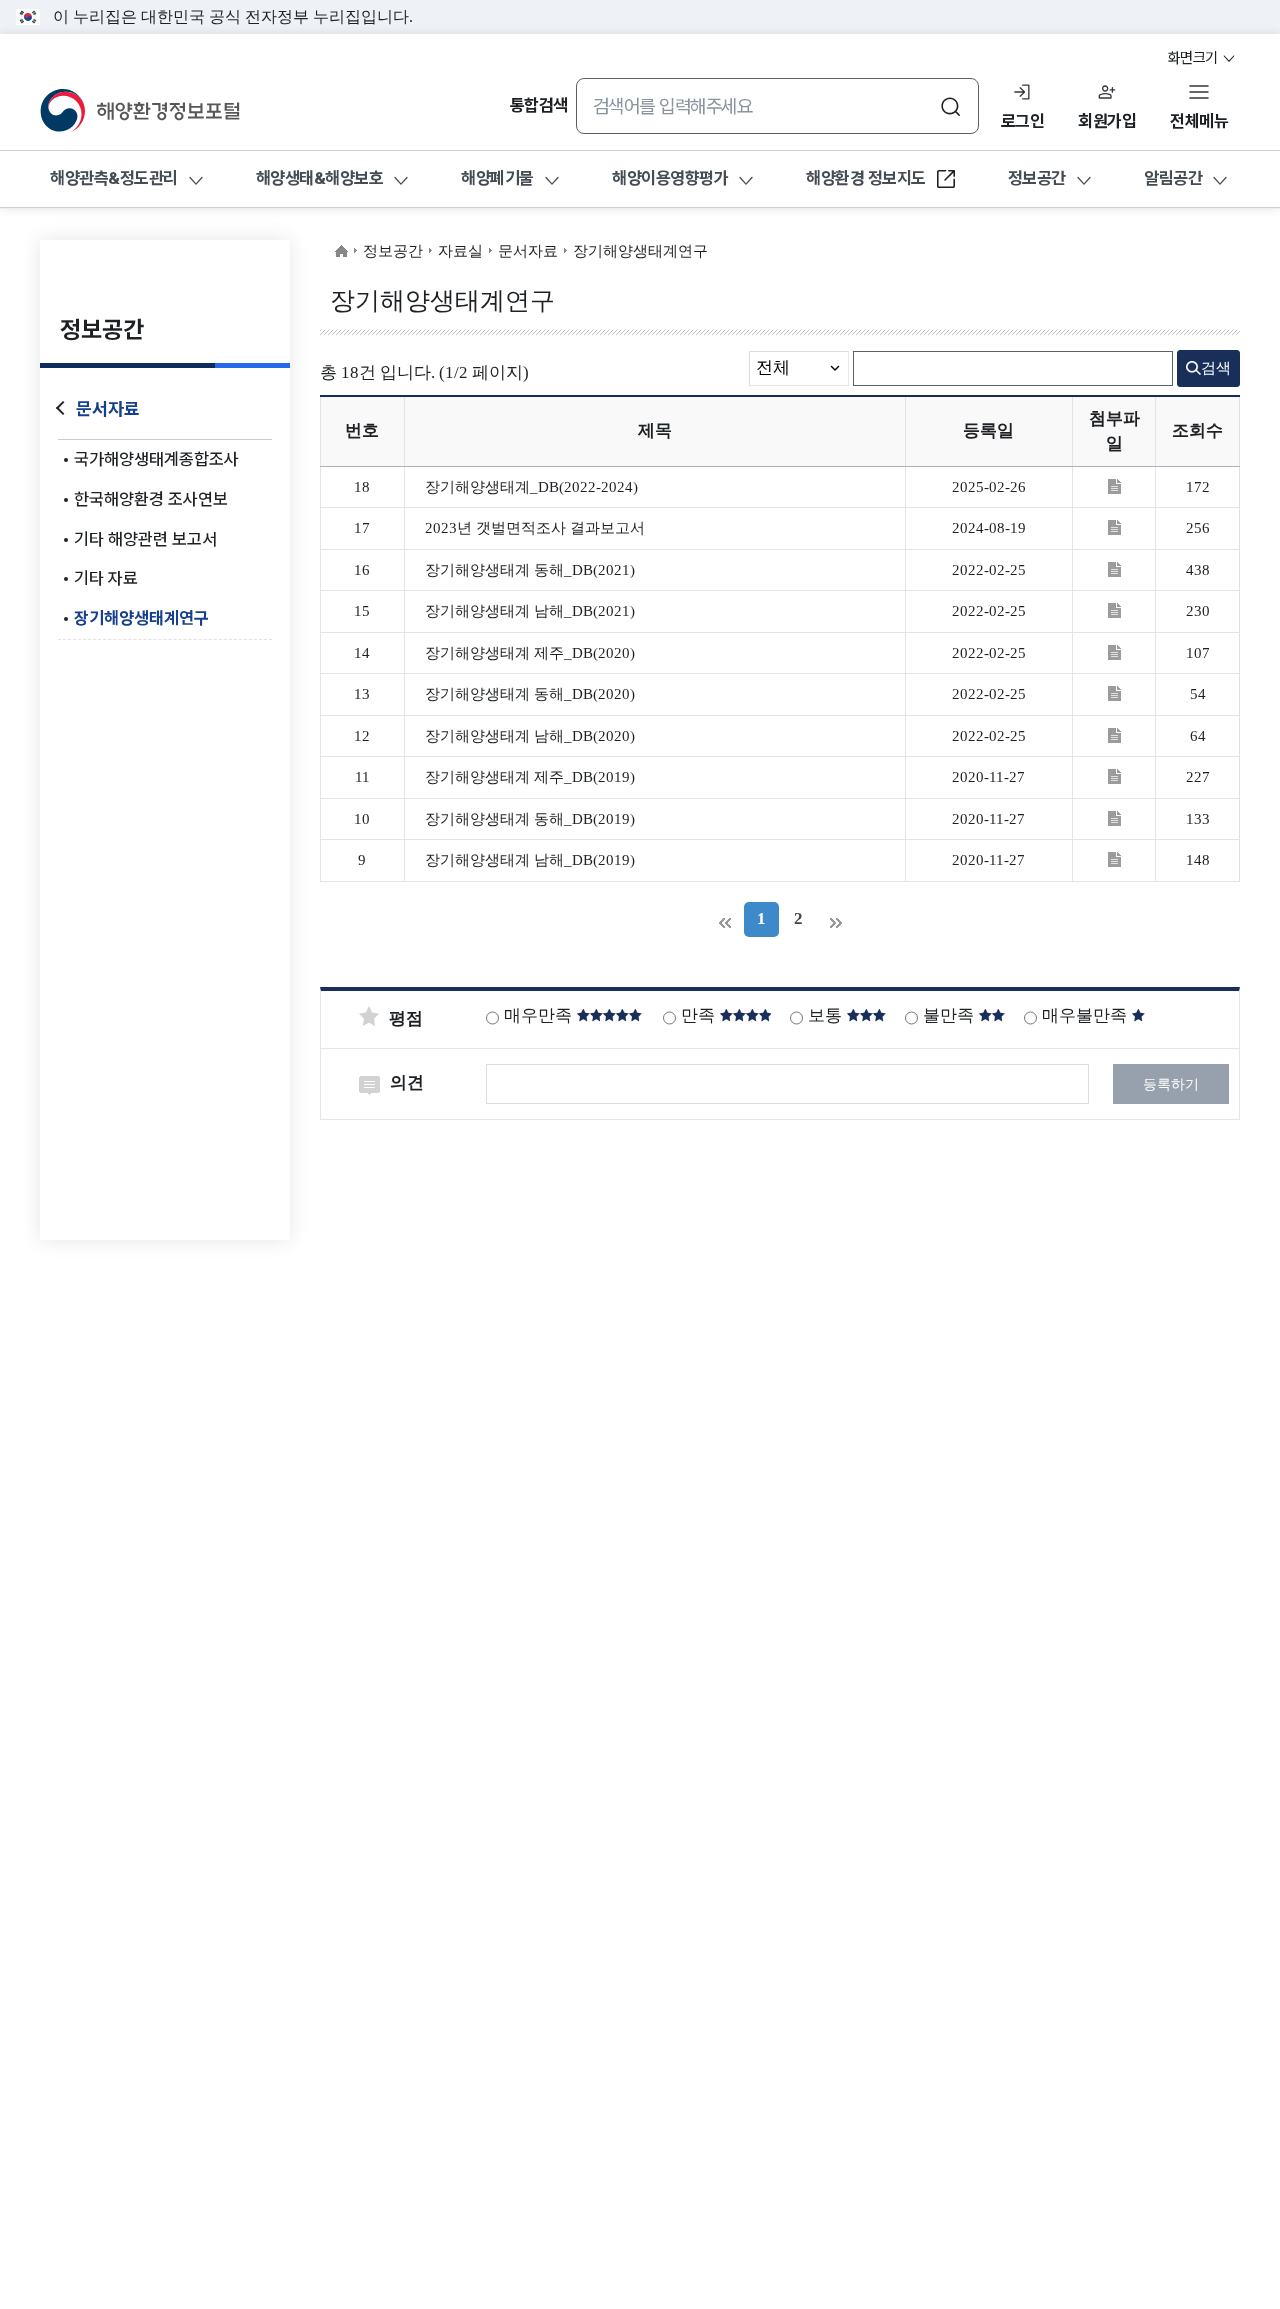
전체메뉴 (1199, 121)
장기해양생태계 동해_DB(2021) (530, 570)
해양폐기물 (497, 179)
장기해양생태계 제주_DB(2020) (530, 653)
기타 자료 (106, 578)
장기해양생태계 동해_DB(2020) (530, 694)
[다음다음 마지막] (835, 919)
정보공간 (1037, 179)
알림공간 (1173, 179)
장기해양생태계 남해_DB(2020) (530, 736)
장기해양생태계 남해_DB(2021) (530, 611)
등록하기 (1171, 1084)
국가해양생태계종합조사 (156, 459)
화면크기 (1195, 58)
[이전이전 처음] (724, 919)
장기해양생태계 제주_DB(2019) (530, 777)
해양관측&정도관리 (114, 179)
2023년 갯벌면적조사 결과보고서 (535, 528)
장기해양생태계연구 (141, 618)
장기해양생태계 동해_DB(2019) (530, 819)
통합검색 (539, 106)
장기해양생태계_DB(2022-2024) (531, 487)
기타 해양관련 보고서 (145, 539)
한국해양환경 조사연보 (151, 499)
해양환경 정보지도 (865, 185)
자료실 (460, 251)
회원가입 (1107, 121)
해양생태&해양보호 (320, 179)
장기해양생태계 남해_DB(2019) (530, 860)
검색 (1216, 368)
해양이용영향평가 (670, 179)
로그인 (1023, 121)
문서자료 (108, 408)
